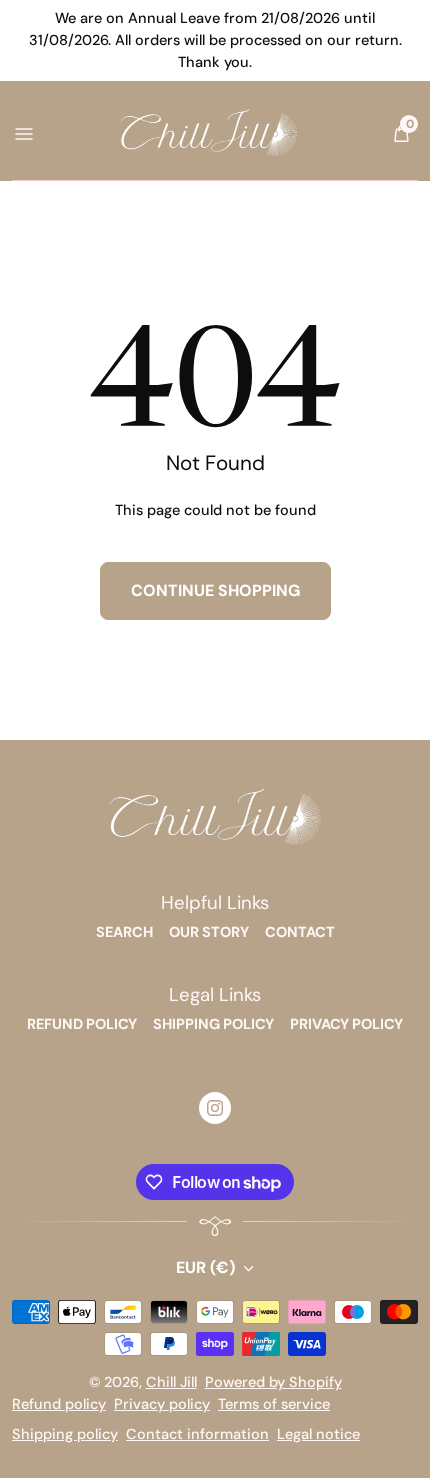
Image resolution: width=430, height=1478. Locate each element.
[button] (401, 134)
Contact (300, 932)
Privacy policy (162, 1404)
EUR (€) (205, 1267)
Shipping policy (65, 1434)
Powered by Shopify (273, 1382)
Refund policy (59, 1404)
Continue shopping (215, 590)
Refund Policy (82, 1024)
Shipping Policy (213, 1024)
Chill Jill (171, 1382)
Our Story (209, 932)
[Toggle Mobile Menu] (23, 133)
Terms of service (274, 1404)
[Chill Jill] (215, 818)
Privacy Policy (346, 1024)
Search (124, 932)
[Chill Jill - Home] (209, 133)
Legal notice (318, 1434)
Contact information (197, 1434)
